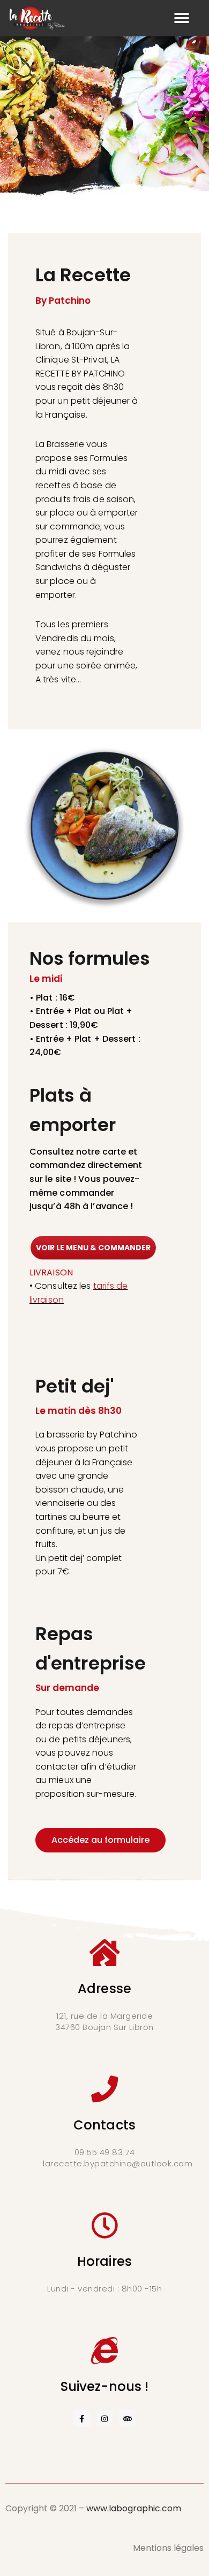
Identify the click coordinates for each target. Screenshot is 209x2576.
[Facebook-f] (82, 2419)
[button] (181, 18)
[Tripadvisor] (127, 2419)
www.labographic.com (134, 2508)
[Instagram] (105, 2419)
